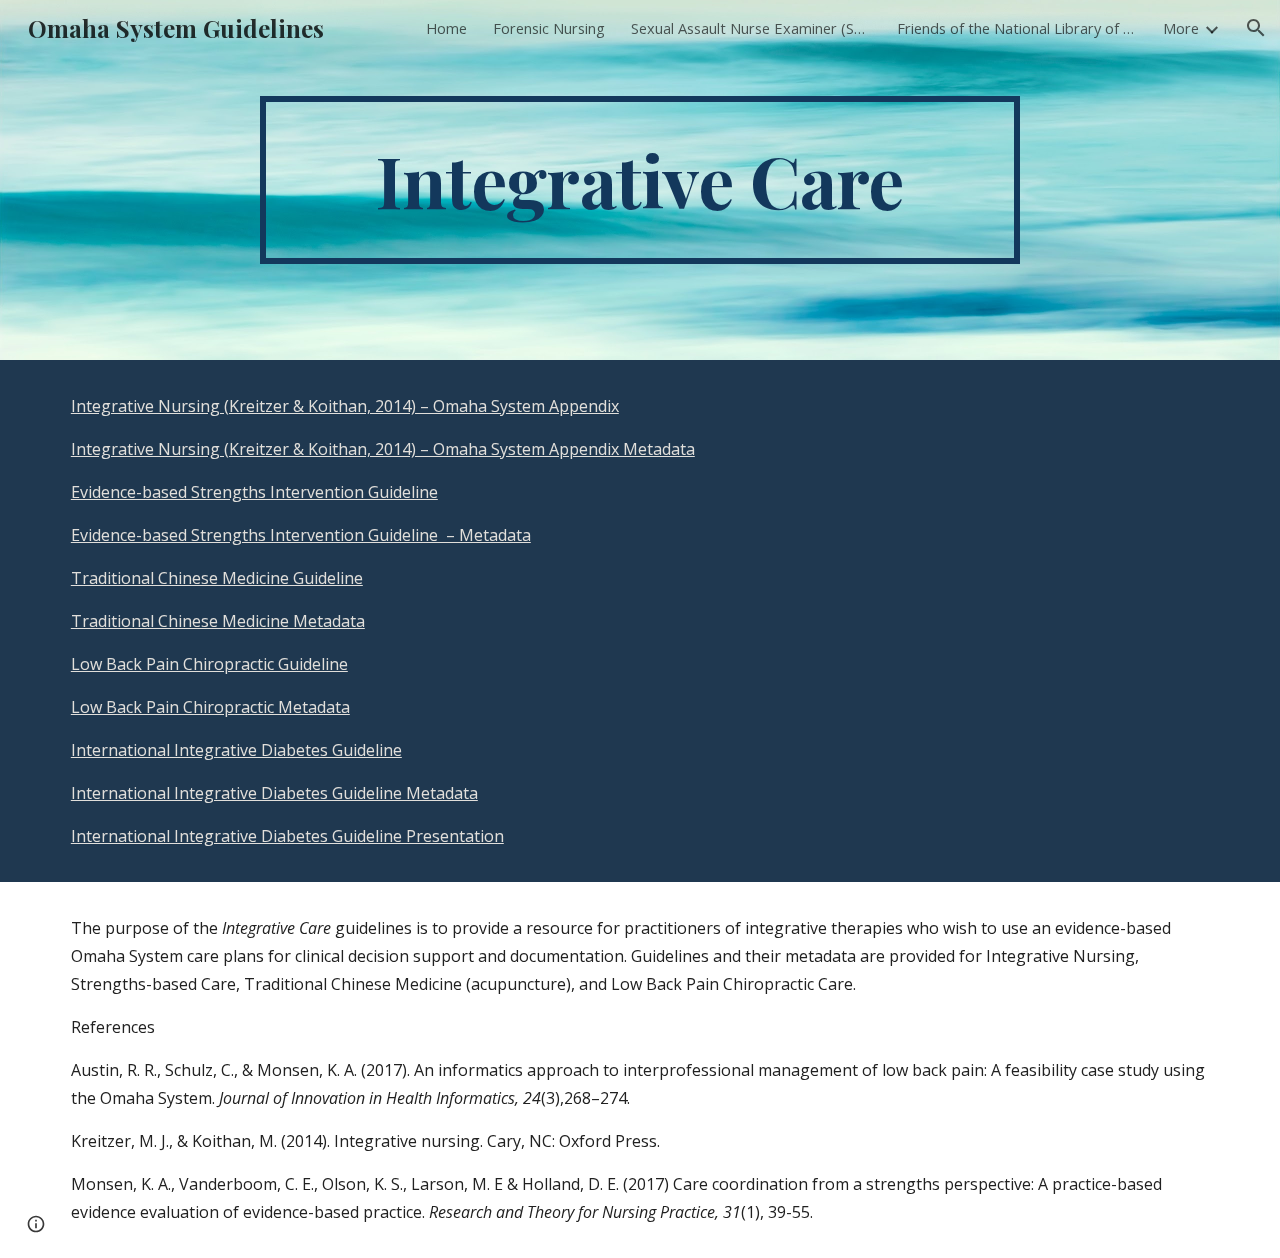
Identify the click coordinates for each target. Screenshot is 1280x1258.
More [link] (1181, 28)
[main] (640, 180)
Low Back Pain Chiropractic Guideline (209, 664)
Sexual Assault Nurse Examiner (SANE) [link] (751, 28)
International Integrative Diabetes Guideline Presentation (287, 836)
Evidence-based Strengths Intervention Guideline (254, 492)
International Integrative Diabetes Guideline (236, 750)
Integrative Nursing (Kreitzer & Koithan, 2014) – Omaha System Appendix (345, 406)
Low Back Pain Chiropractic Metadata (210, 707)
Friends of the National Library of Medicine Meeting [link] (1017, 28)
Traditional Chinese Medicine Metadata (218, 621)
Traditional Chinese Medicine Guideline (217, 578)
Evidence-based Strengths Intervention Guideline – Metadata (301, 535)
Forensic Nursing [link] (549, 28)
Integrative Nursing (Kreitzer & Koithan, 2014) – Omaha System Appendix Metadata (383, 449)
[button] (1256, 28)
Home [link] (446, 28)
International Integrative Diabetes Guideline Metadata (274, 793)
